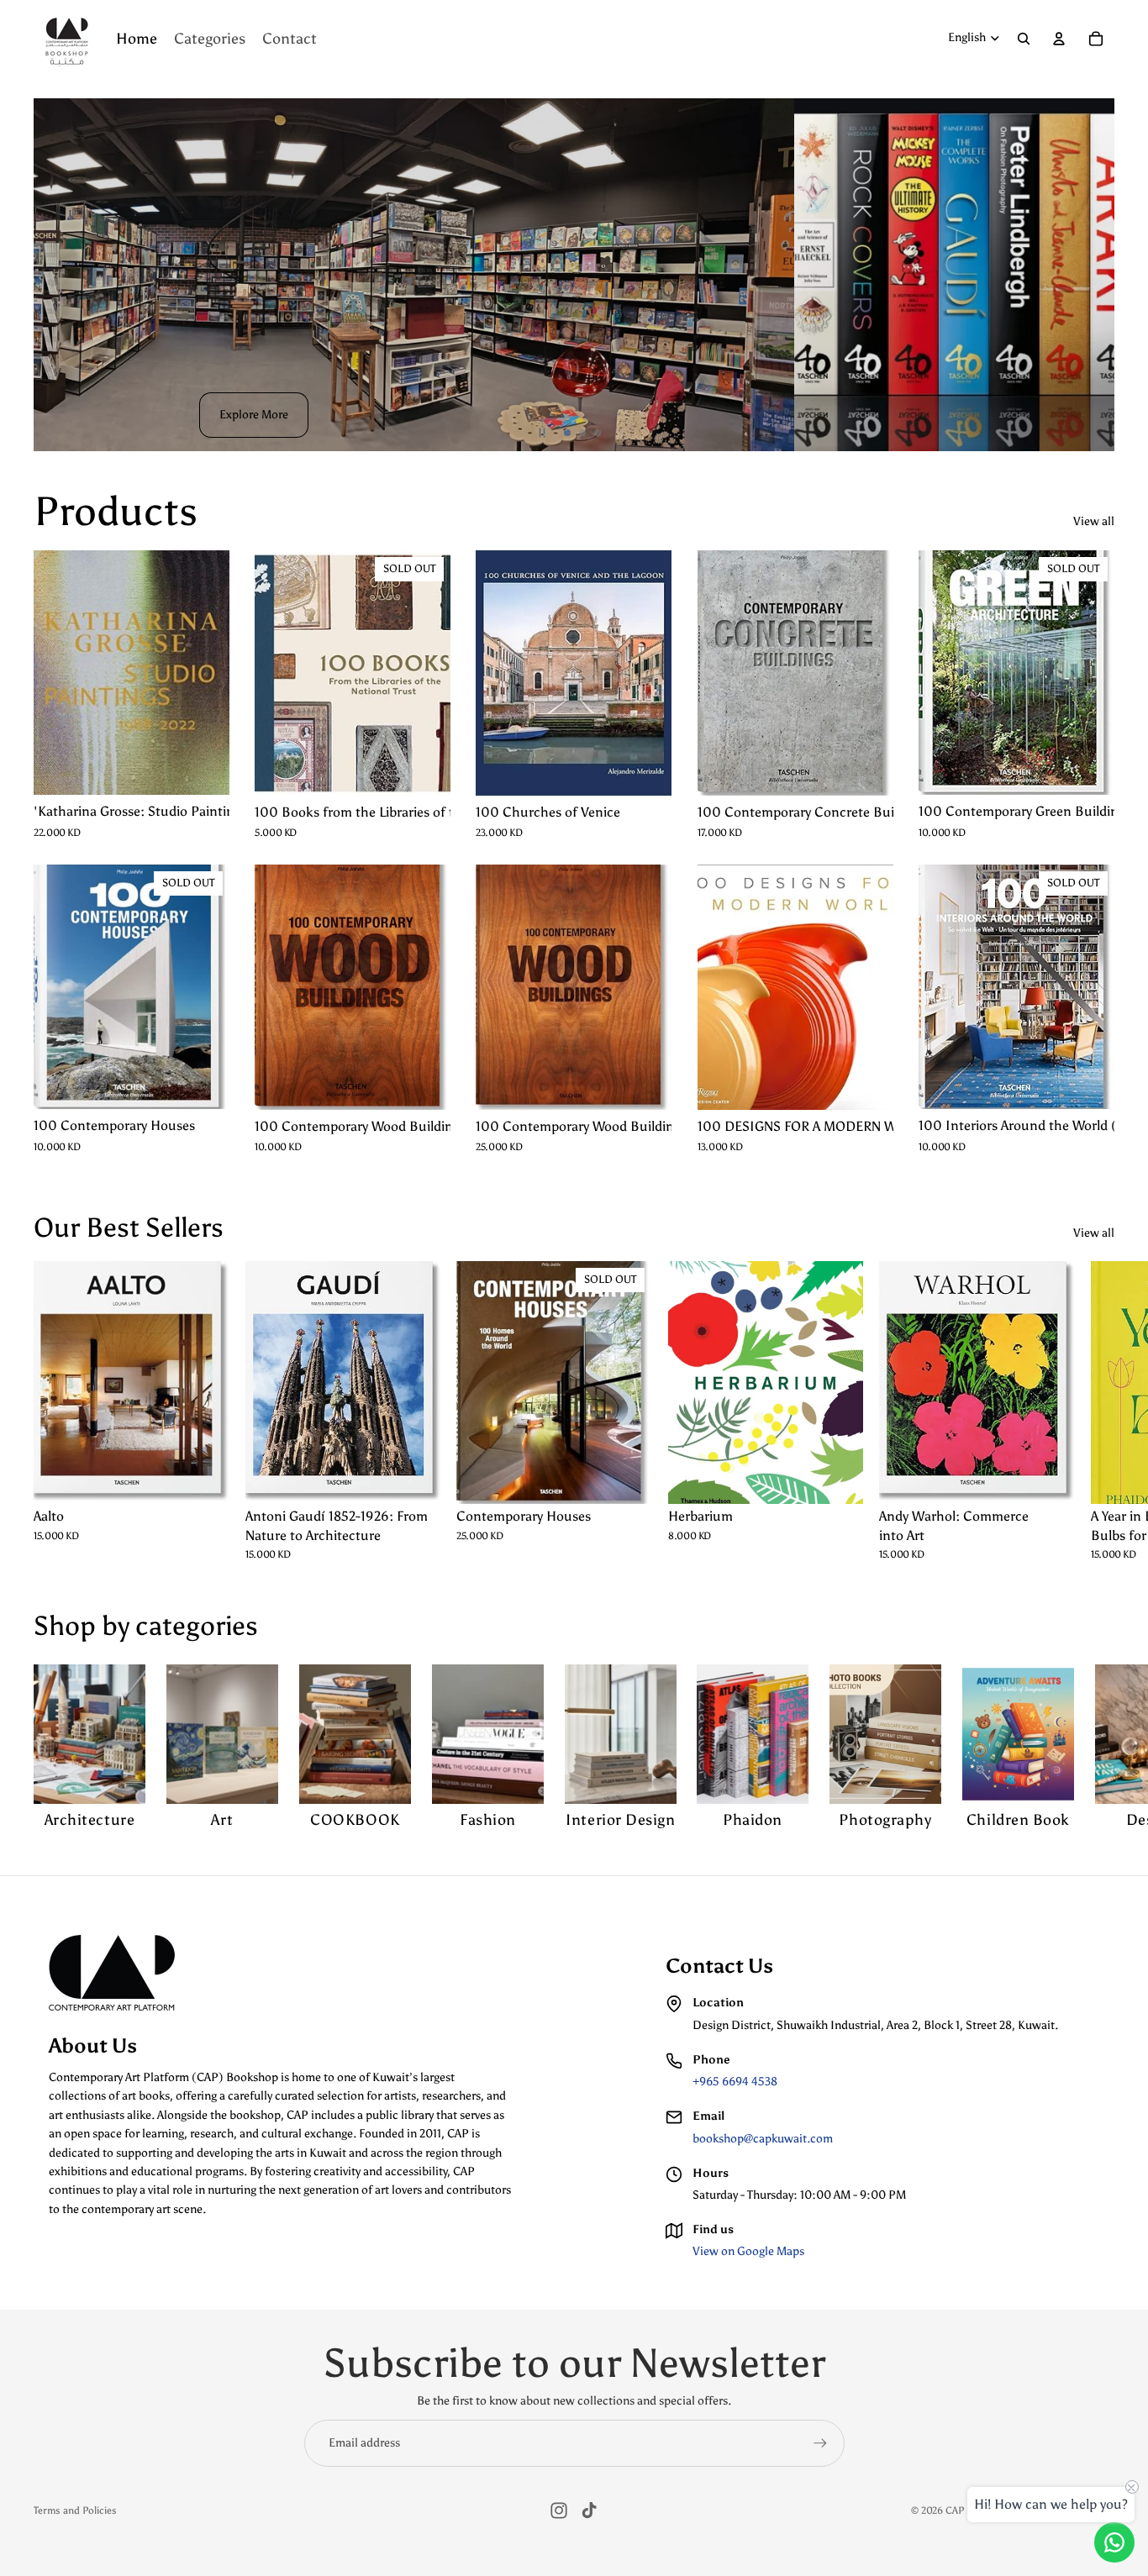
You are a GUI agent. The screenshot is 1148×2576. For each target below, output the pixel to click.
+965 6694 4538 (735, 2082)
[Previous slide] (54, 275)
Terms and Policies (75, 2510)
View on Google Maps (748, 2251)
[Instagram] (559, 2510)
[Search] (1024, 39)
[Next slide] (1094, 275)
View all (1094, 521)
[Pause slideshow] (542, 433)
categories (197, 1626)
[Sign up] (820, 2443)
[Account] (1059, 39)
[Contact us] (1114, 2542)
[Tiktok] (589, 2510)
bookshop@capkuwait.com (763, 2139)
